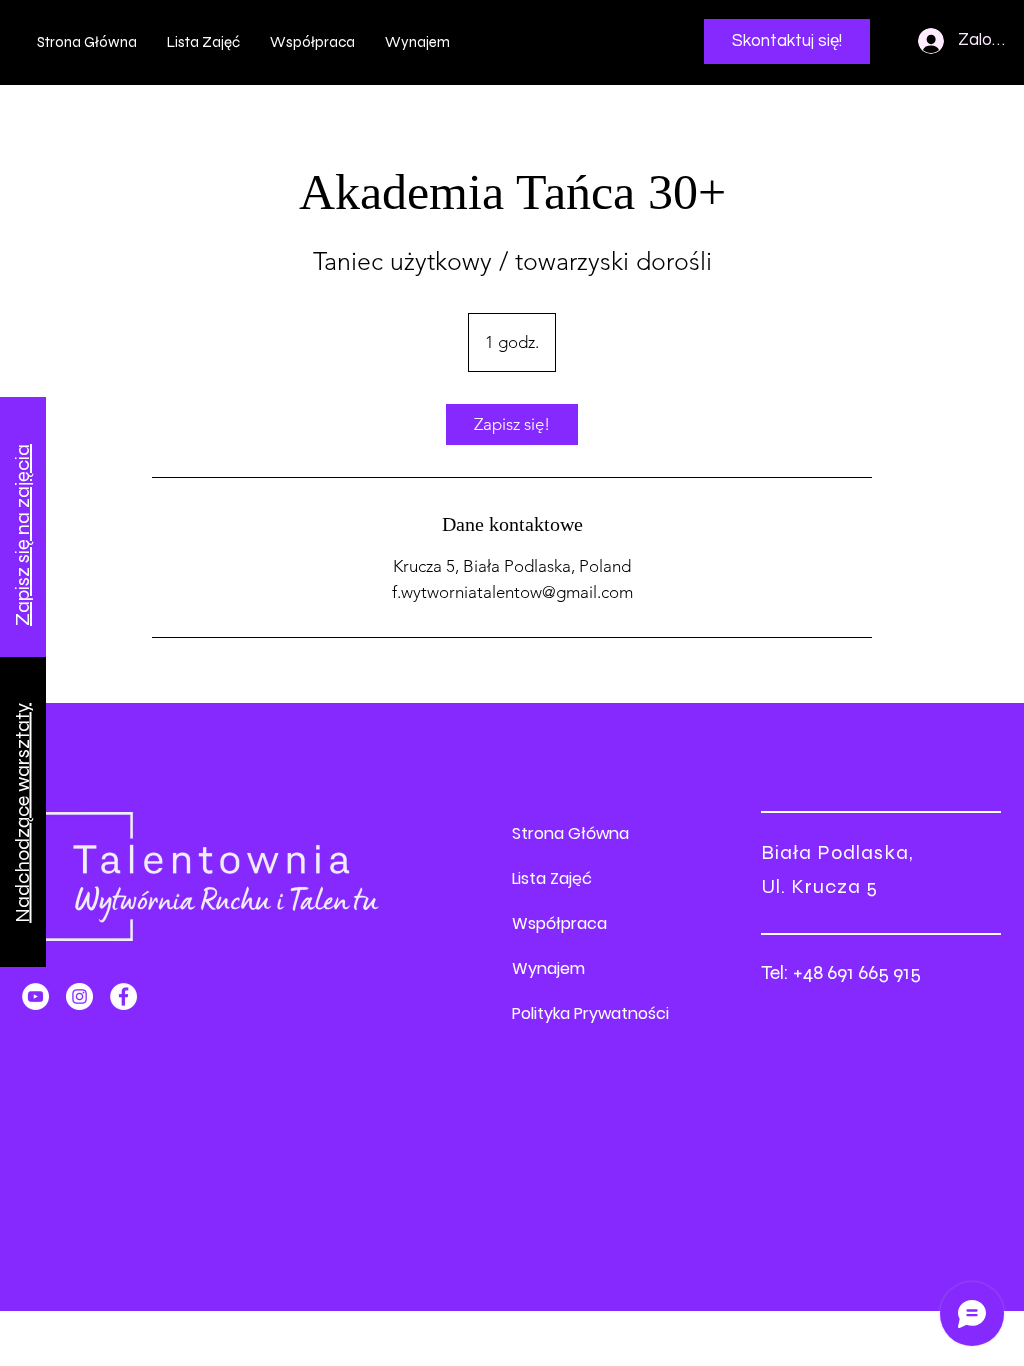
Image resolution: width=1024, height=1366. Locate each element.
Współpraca (559, 923)
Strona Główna (570, 833)
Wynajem (548, 968)
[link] (512, 424)
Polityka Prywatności (590, 1013)
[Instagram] (79, 996)
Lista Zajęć (552, 878)
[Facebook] (123, 996)
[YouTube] (35, 996)
